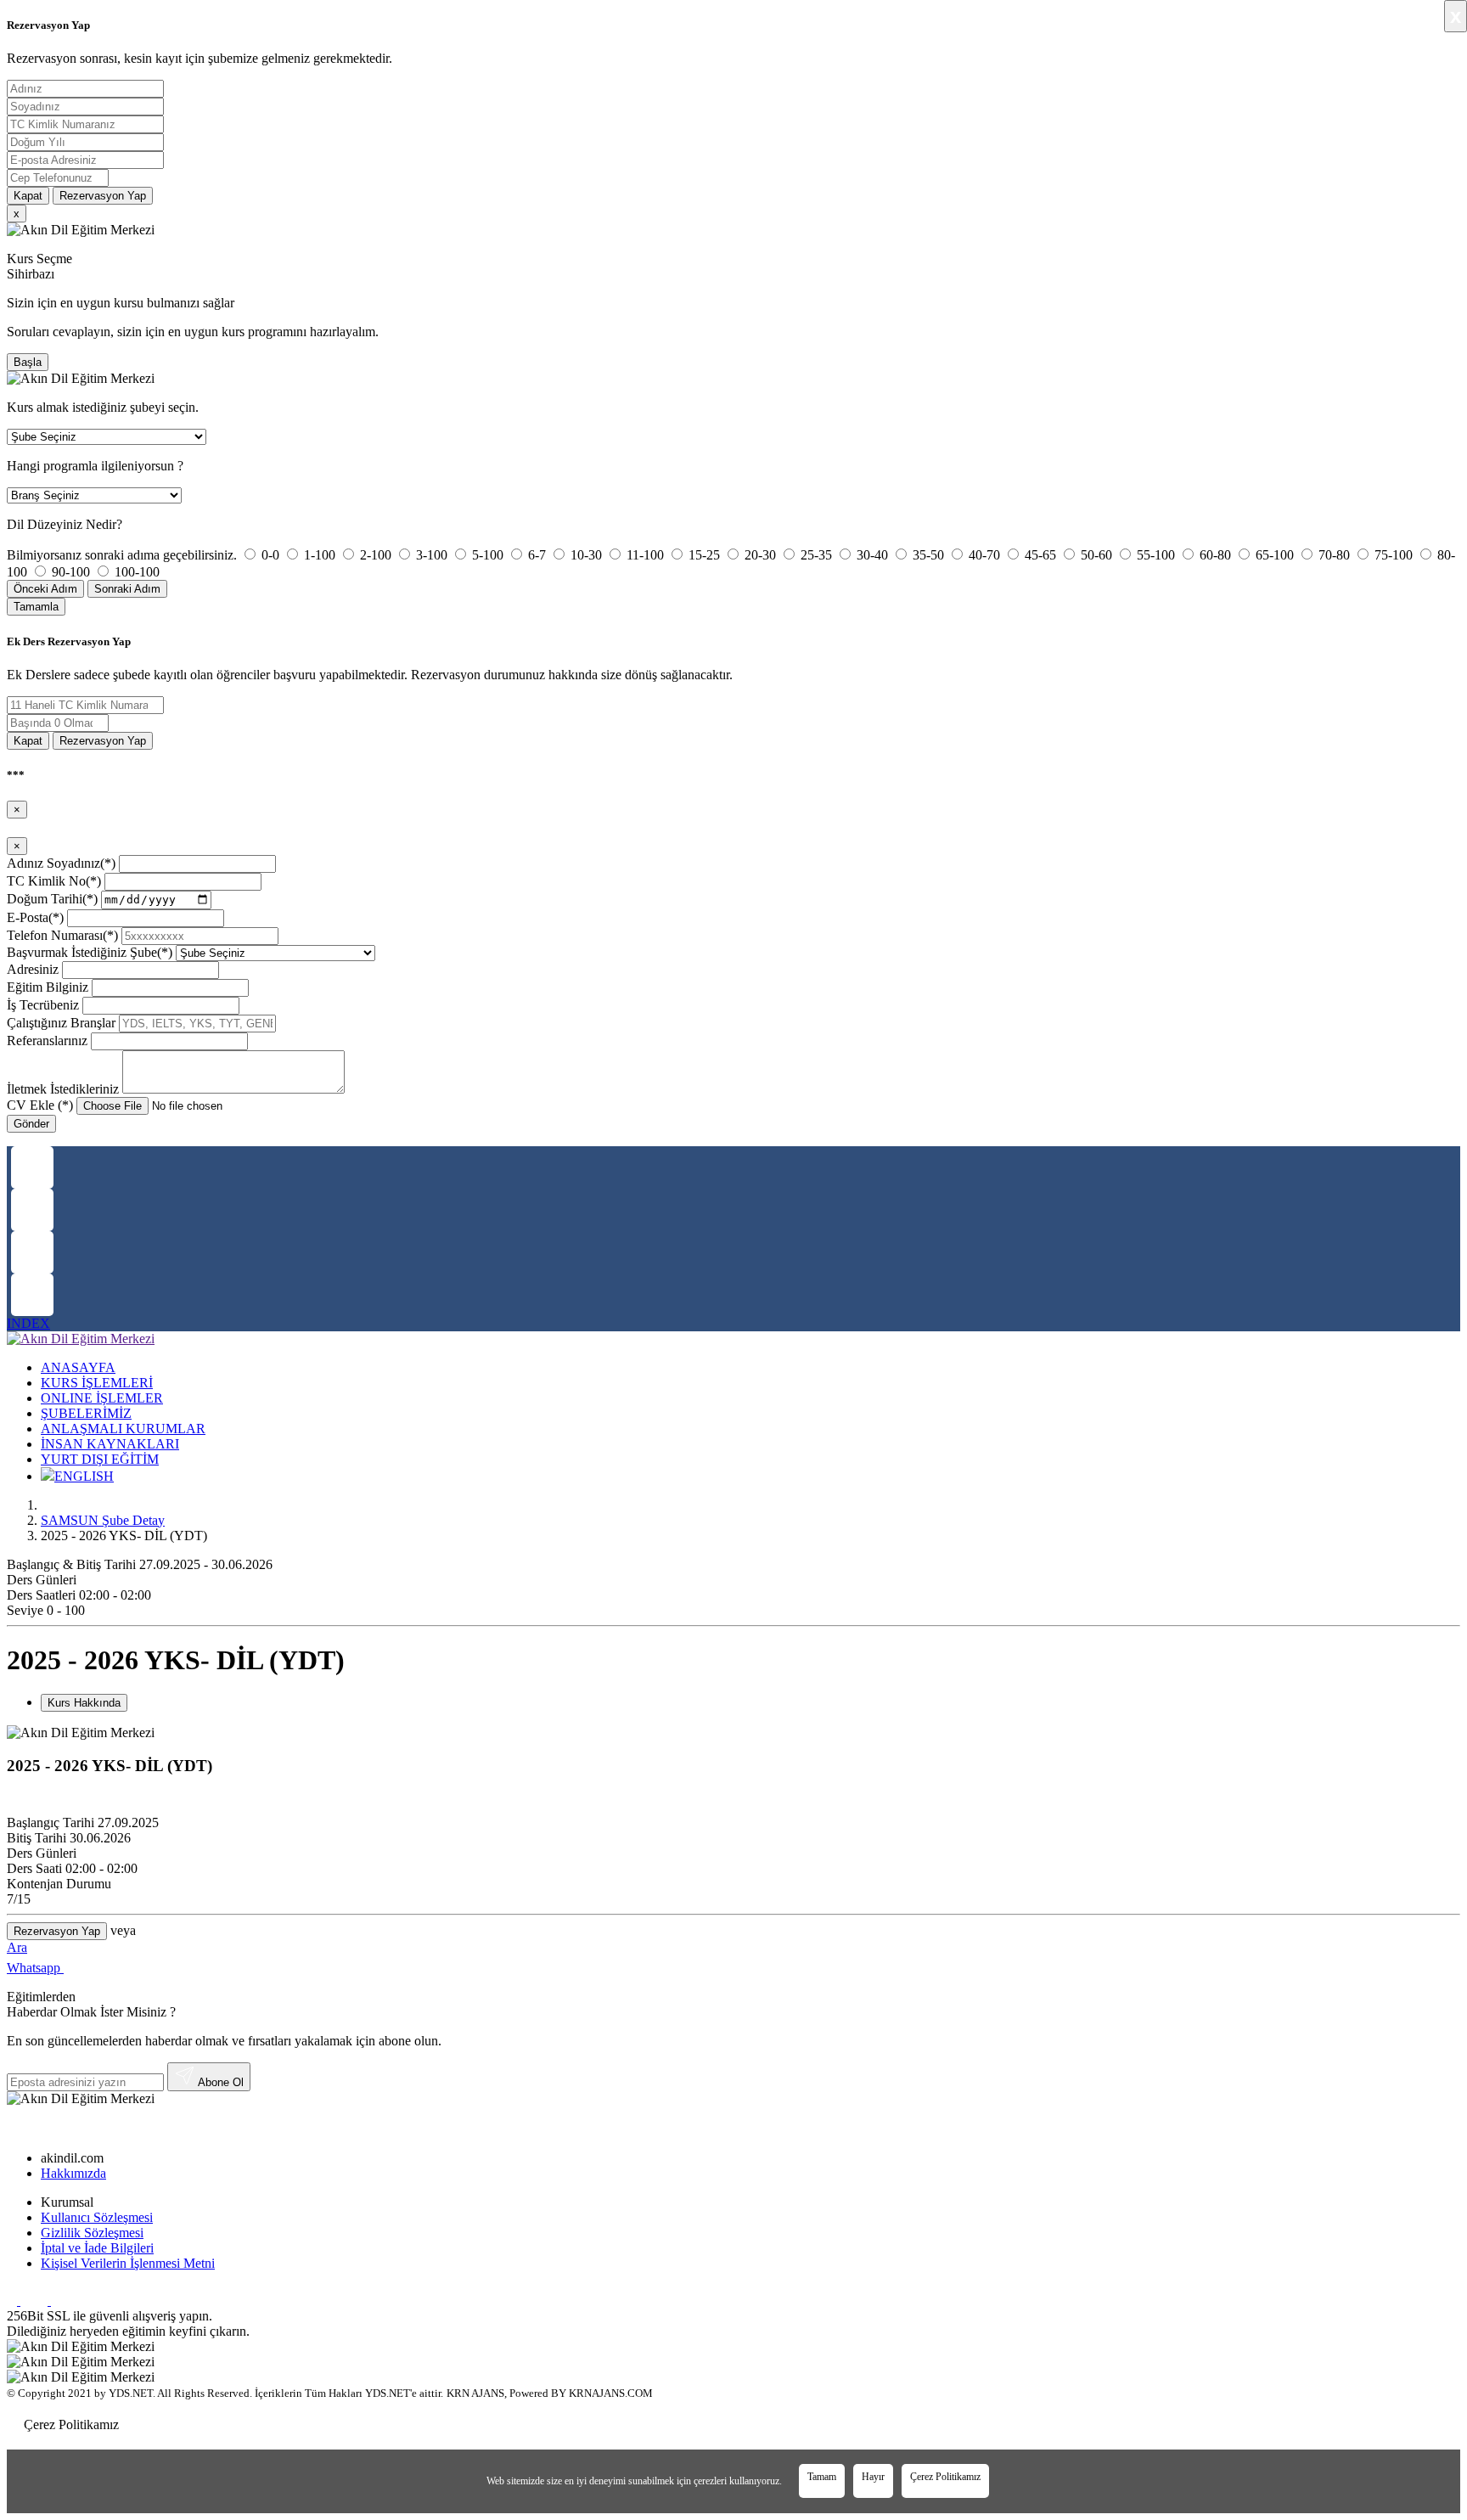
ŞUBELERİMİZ (86, 1413)
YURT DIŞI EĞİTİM (100, 1459)
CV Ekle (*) (40, 1105)
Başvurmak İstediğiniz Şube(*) (90, 952)
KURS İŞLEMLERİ (97, 1383)
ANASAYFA (78, 1367)
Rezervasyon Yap (103, 196)
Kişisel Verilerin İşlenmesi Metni (128, 2263)
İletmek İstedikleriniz (63, 1089)
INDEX (28, 1323)
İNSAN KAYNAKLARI (110, 1444)
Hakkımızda (73, 2173)
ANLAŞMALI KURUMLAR (123, 1429)
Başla (28, 362)
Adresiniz (33, 969)
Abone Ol (219, 2082)
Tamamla (36, 607)
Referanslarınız (47, 1041)
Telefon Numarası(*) (62, 935)
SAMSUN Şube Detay (103, 1520)
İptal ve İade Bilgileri (97, 2248)
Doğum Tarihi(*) (52, 899)
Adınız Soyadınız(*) (61, 863)
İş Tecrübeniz (43, 1005)
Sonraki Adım (127, 589)
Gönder (31, 1124)
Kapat (28, 196)
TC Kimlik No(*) (54, 881)
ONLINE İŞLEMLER (102, 1398)
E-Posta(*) (35, 917)
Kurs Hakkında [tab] (84, 1703)
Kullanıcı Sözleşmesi (97, 2217)
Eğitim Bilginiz (48, 987)
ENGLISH (84, 1476)
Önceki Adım (45, 589)
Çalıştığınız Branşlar (61, 1023)
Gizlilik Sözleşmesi (92, 2233)
